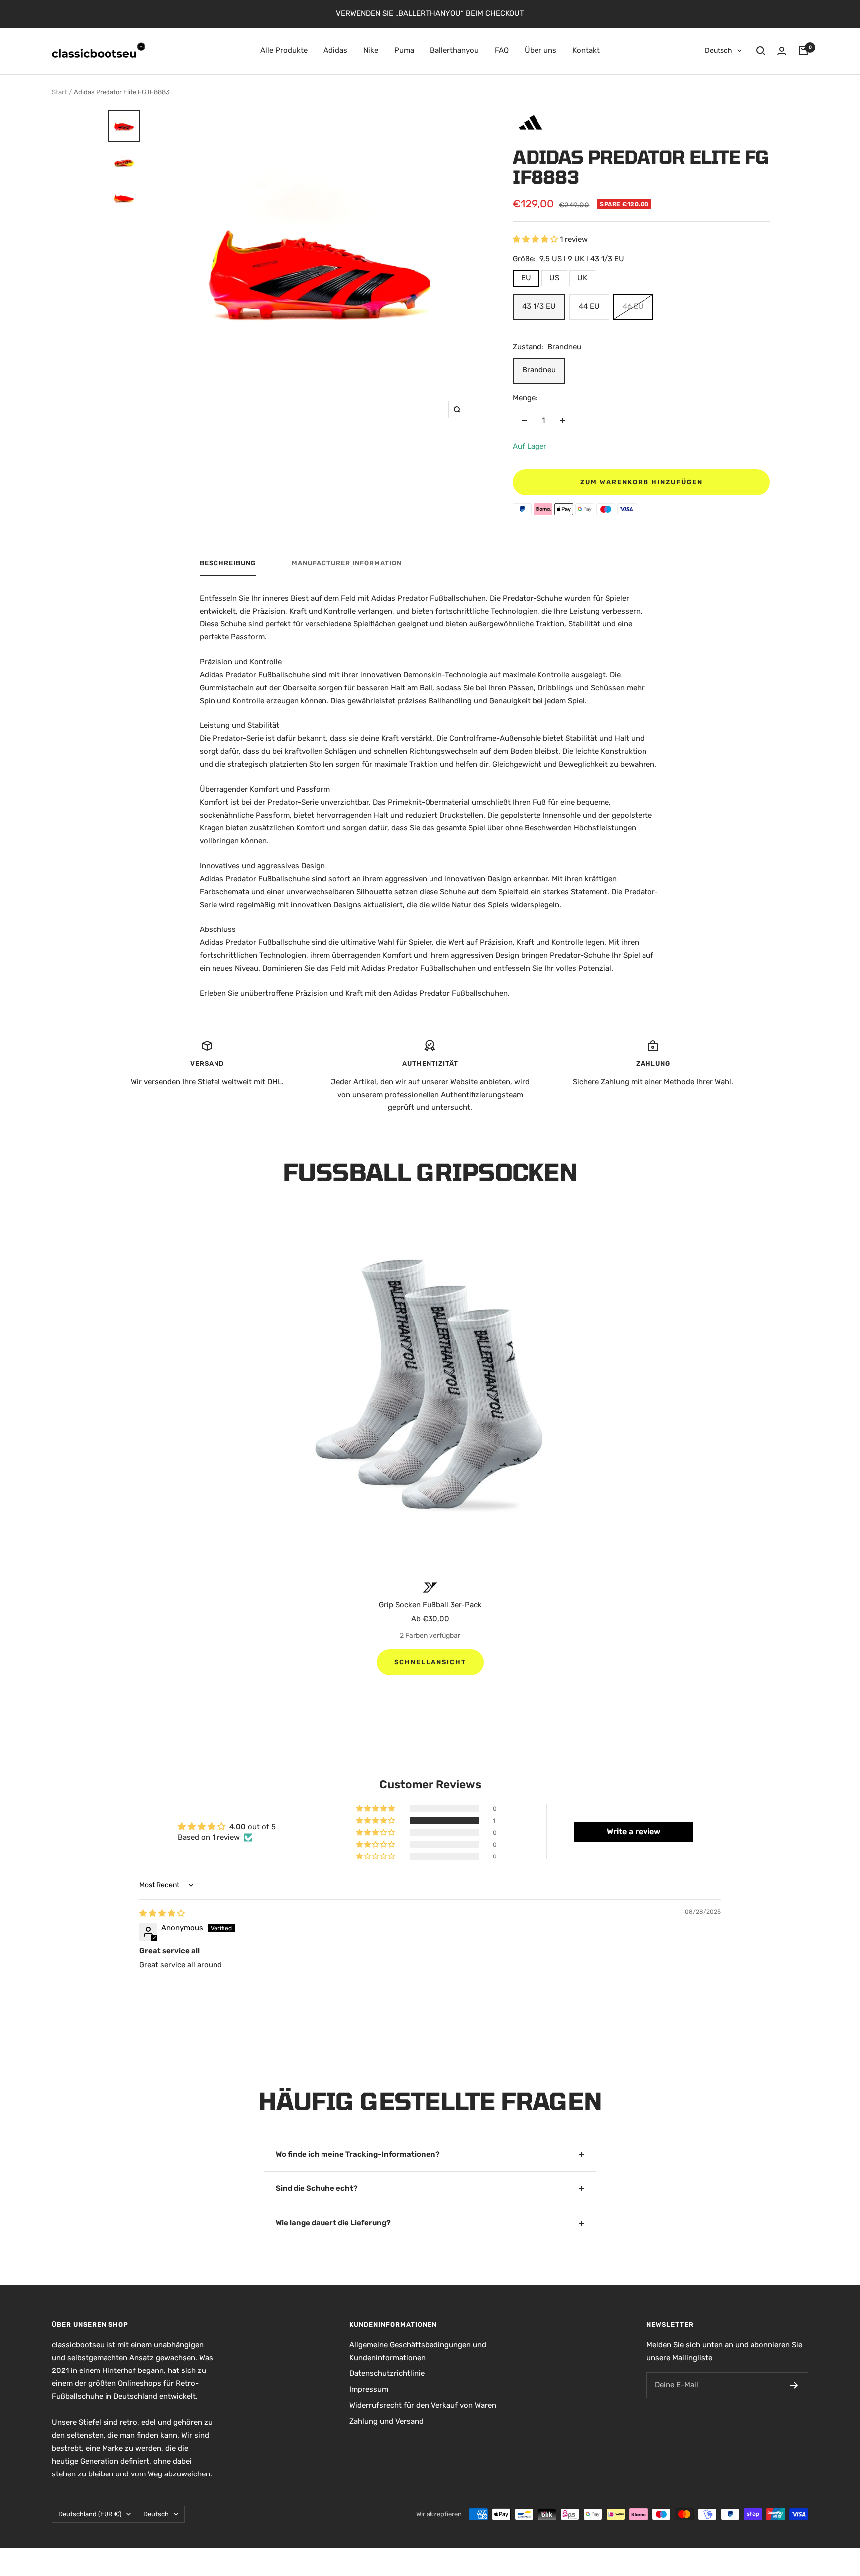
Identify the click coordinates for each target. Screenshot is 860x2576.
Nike (371, 50)
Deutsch (718, 51)
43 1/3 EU (539, 306)
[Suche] (761, 51)
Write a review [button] (634, 1831)
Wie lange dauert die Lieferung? (333, 2223)
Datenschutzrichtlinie (387, 2373)
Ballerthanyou (454, 50)
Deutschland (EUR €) (90, 2514)
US (554, 278)
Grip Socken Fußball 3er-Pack (430, 1605)
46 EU (633, 306)
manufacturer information (347, 563)
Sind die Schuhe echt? (317, 2188)
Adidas (335, 50)
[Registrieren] (794, 2385)
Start (59, 92)
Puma (404, 50)
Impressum (369, 2389)
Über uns (540, 50)
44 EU (589, 306)
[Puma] (430, 1588)
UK (582, 278)
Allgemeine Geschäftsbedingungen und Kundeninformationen (418, 2351)
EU (526, 278)
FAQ (502, 50)
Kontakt (586, 50)
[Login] (782, 51)
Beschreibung (228, 563)
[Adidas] (531, 114)
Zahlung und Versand (386, 2421)
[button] (536, 239)
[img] (162, 1913)
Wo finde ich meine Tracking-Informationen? (358, 2154)
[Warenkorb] (803, 51)
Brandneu (539, 370)
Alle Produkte (284, 50)
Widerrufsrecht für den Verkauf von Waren (423, 2405)
